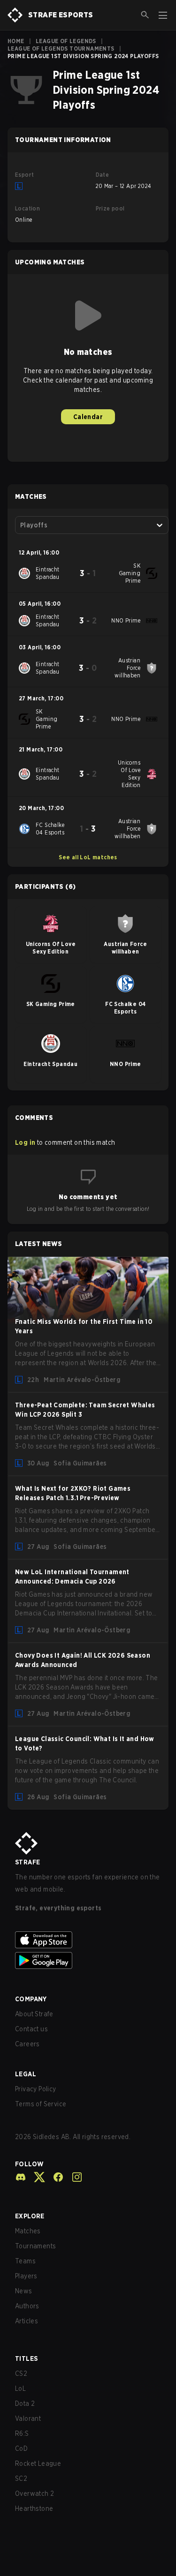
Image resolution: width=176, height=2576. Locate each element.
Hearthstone (34, 2508)
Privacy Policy (36, 2089)
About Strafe (34, 2014)
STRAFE (27, 1862)
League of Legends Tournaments (61, 49)
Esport (24, 175)
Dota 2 (25, 2403)
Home (16, 41)
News (24, 2291)
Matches (28, 2231)
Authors (27, 2306)
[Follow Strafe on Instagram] (73, 2177)
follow (29, 2164)
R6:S (22, 2433)
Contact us (31, 2029)
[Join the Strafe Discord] (21, 2177)
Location (27, 208)
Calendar (88, 417)
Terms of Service (41, 2104)
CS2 (21, 2373)
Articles (27, 2321)
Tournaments (35, 2246)
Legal (26, 2074)
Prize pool (110, 208)
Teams (25, 2261)
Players (26, 2276)
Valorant (28, 2418)
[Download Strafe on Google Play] (88, 1960)
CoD (21, 2448)
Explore (30, 2216)
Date (103, 175)
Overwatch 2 (34, 2493)
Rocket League (38, 2463)
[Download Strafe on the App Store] (88, 1940)
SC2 (21, 2478)
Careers (27, 2044)
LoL (20, 2388)
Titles (26, 2358)
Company (31, 1999)
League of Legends (66, 41)
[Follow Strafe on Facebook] (54, 2177)
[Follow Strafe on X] (36, 2177)
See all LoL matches (88, 857)
